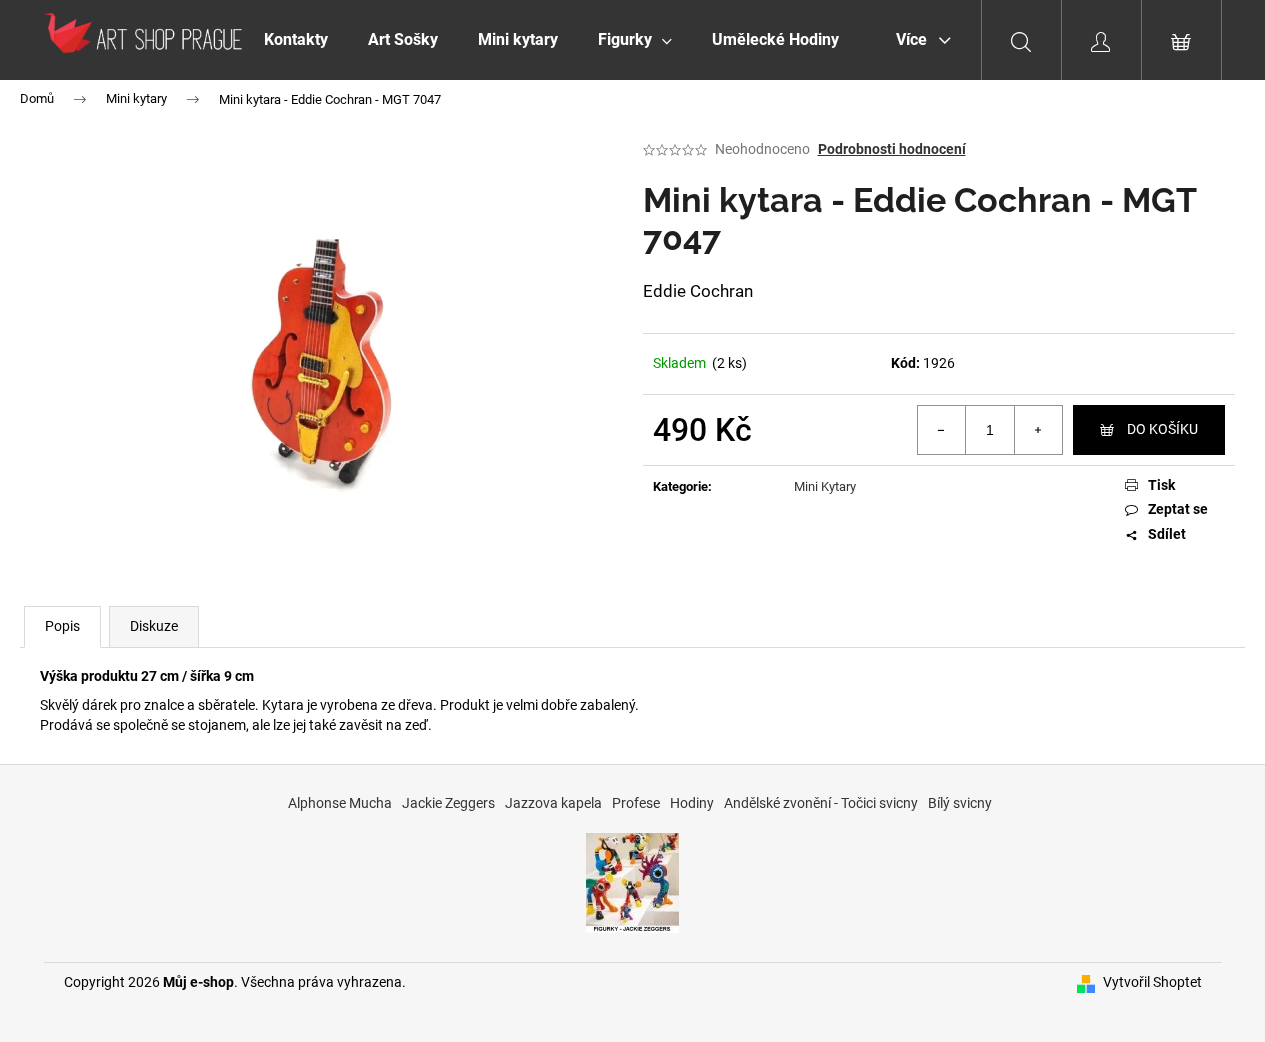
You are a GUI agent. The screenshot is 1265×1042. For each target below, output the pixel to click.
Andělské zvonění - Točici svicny (821, 803)
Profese (636, 803)
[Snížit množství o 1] (942, 430)
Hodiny (692, 803)
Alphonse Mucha (340, 803)
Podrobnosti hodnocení (892, 149)
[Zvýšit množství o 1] (1038, 430)
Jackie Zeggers (448, 803)
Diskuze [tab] (154, 626)
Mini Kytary (825, 486)
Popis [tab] (62, 626)
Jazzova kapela (553, 803)
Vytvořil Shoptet (1152, 982)
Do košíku (1162, 429)
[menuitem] (296, 40)
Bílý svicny (960, 803)
